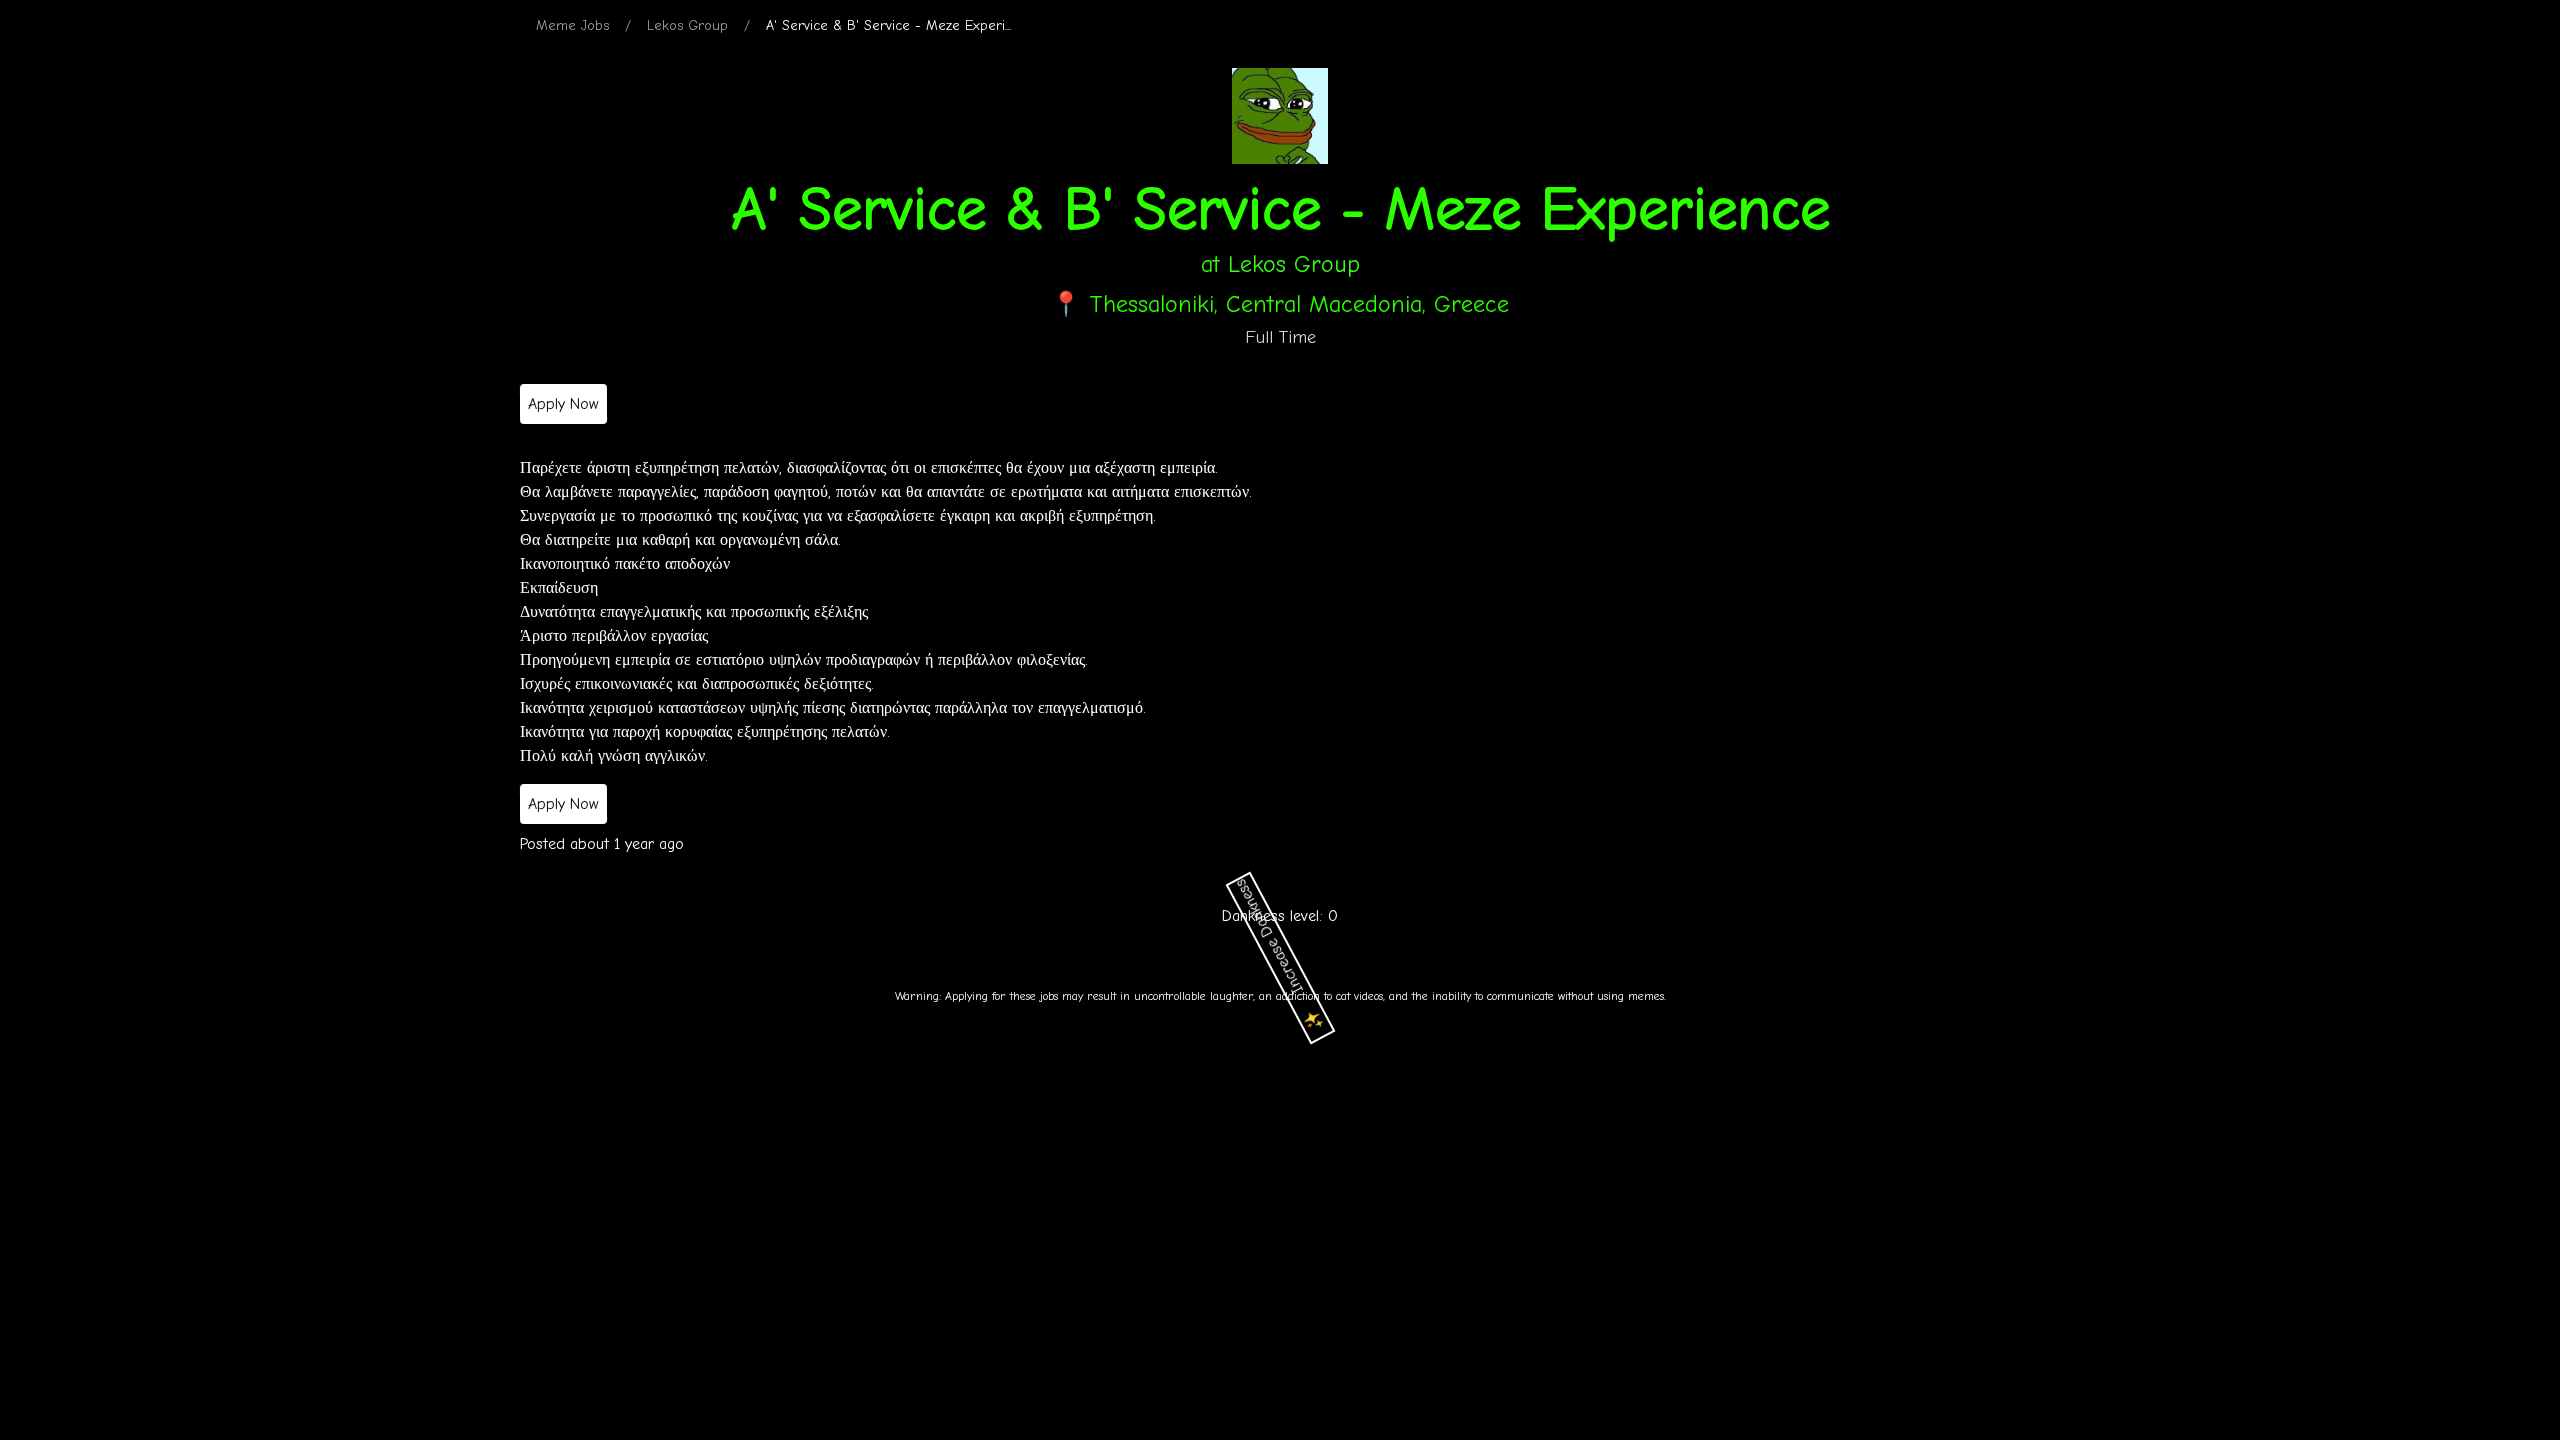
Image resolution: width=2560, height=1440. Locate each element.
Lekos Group (687, 25)
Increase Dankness (1283, 955)
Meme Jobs (572, 25)
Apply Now (563, 403)
